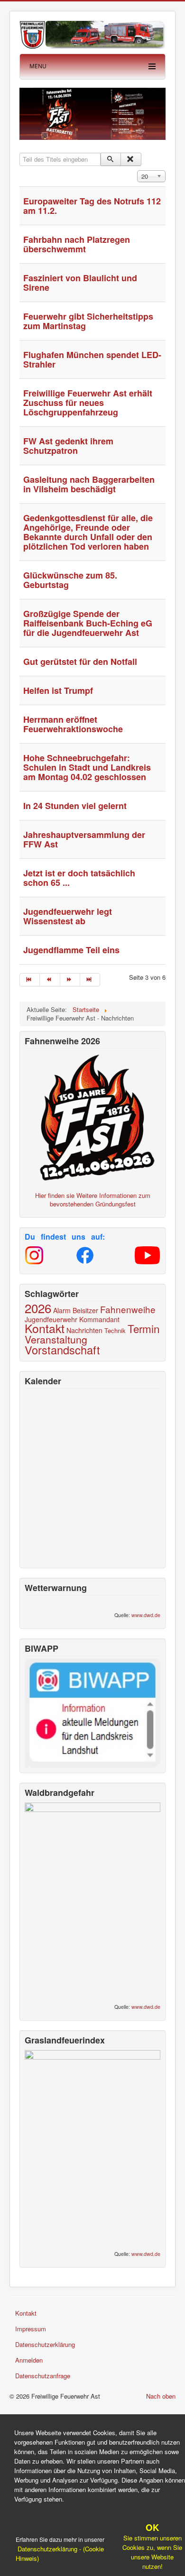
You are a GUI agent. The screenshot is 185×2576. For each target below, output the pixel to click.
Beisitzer (85, 1310)
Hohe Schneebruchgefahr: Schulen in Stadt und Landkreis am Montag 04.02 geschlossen (87, 767)
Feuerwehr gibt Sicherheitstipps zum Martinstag (88, 321)
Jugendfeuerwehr (51, 1319)
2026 (38, 1308)
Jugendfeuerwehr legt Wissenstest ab (68, 916)
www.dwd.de (146, 1615)
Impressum (31, 2329)
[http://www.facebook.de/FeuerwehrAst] (85, 1255)
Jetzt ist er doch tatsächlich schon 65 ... (79, 878)
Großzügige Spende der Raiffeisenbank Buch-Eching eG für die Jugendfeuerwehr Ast (88, 623)
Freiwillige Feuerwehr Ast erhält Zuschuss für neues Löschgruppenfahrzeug (88, 403)
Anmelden (29, 2360)
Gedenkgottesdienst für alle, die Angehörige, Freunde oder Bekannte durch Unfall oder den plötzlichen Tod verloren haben (88, 532)
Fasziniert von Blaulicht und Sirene (80, 283)
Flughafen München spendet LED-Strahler (92, 359)
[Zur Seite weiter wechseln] (70, 980)
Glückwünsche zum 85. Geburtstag (70, 580)
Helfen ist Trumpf (58, 690)
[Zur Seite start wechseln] (30, 980)
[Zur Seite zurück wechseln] (50, 980)
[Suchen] (111, 159)
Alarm (62, 1310)
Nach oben (161, 2396)
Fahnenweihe (128, 1309)
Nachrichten (84, 1330)
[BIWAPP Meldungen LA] (92, 1712)
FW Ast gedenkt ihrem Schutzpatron (68, 446)
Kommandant (99, 1319)
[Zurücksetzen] (131, 159)
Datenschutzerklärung (45, 2344)
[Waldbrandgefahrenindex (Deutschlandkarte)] (92, 1899)
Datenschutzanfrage (43, 2376)
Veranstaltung (56, 1339)
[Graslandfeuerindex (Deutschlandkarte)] (92, 2147)
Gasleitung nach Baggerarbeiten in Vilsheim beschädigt (89, 484)
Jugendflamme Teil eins (71, 950)
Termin (143, 1328)
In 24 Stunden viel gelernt (75, 806)
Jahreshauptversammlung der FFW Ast (84, 839)
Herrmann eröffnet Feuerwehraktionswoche (73, 724)
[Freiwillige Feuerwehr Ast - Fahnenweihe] (92, 113)
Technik (115, 1330)
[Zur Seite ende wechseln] (90, 980)
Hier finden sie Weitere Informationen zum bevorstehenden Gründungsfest (93, 1200)
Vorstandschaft (62, 1350)
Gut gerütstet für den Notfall (80, 662)
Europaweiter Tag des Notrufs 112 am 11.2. (92, 206)
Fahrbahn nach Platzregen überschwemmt (77, 244)
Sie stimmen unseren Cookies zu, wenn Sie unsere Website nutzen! (152, 2547)
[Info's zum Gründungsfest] (92, 1116)
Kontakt (45, 1328)
